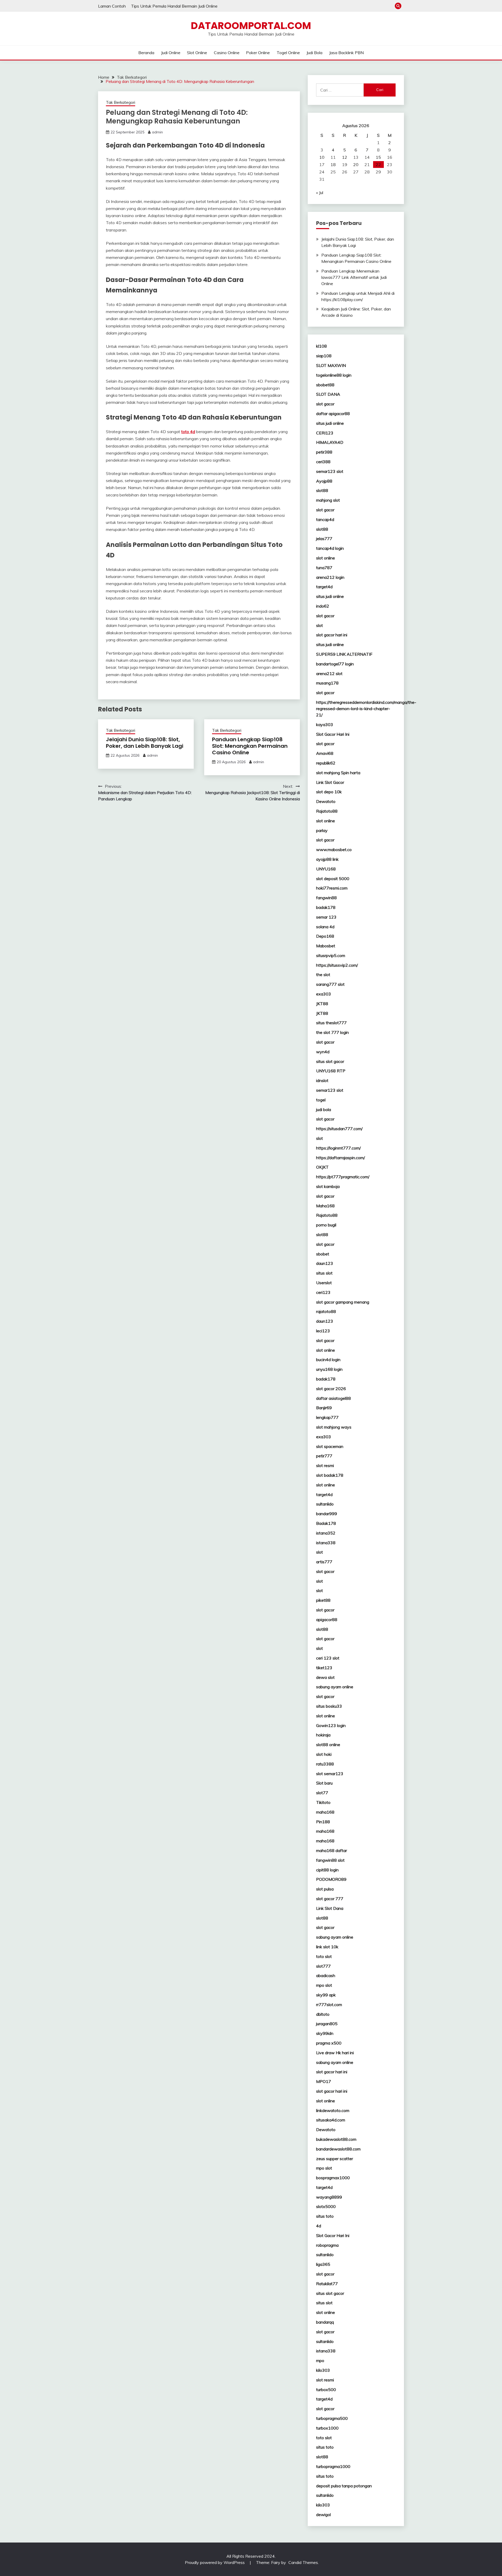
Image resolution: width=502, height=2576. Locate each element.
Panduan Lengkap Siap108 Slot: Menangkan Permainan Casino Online (250, 746)
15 (378, 157)
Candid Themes (303, 2562)
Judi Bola (314, 53)
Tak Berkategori (121, 102)
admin (157, 132)
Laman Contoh (112, 6)
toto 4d (188, 432)
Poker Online (258, 53)
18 (333, 165)
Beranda (146, 53)
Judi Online (171, 53)
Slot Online (197, 53)
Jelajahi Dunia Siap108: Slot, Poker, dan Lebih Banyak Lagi (145, 743)
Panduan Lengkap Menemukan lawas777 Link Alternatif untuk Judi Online (354, 277)
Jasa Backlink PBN (346, 53)
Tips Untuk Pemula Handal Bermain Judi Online (174, 6)
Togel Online (288, 53)
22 (378, 165)
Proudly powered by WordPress (215, 2562)
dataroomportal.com (251, 26)
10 (322, 157)
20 (356, 165)
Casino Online (227, 53)
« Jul (320, 193)
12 (345, 157)
